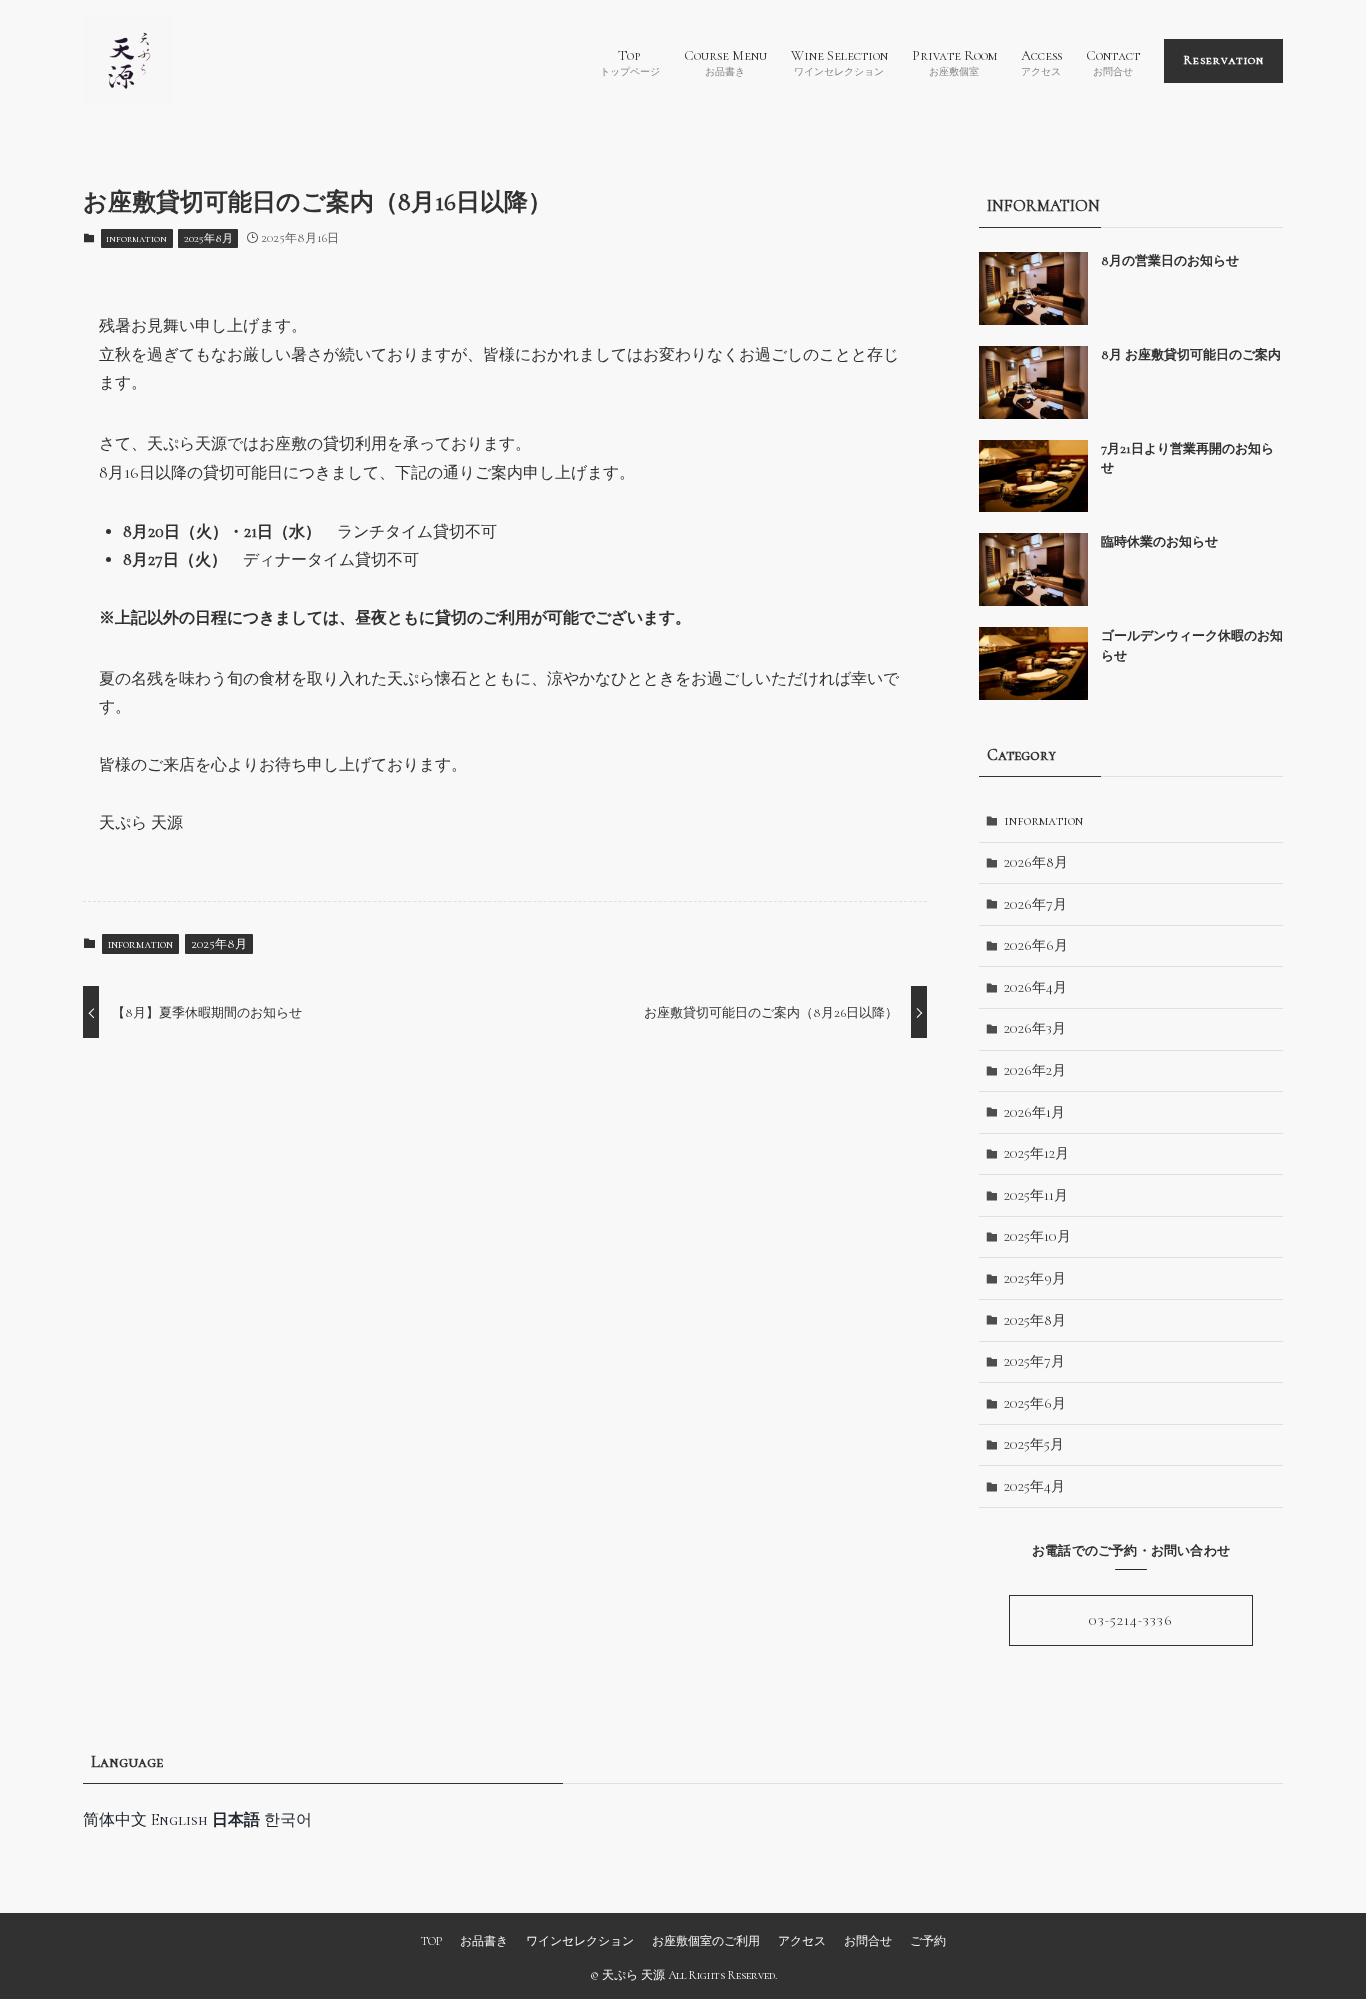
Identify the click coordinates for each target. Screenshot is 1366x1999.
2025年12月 (1036, 1153)
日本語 (236, 1820)
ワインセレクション (580, 1941)
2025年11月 (1036, 1195)
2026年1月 (1034, 1112)
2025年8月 (208, 238)
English (179, 1820)
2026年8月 (1036, 862)
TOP (431, 1941)
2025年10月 (1037, 1236)
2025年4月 (1034, 1486)
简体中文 (115, 1820)
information (136, 238)
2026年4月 (1035, 987)
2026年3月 (1035, 1028)
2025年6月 (1035, 1403)
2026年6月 (1036, 945)
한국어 (288, 1820)
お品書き (484, 1941)
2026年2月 (1035, 1070)
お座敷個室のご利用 (706, 1941)
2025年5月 (1034, 1444)
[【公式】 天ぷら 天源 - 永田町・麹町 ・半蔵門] (128, 61)
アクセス (802, 1941)
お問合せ (868, 1941)
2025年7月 (1034, 1361)
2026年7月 (1035, 904)
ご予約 (928, 1941)
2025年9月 (1035, 1278)
